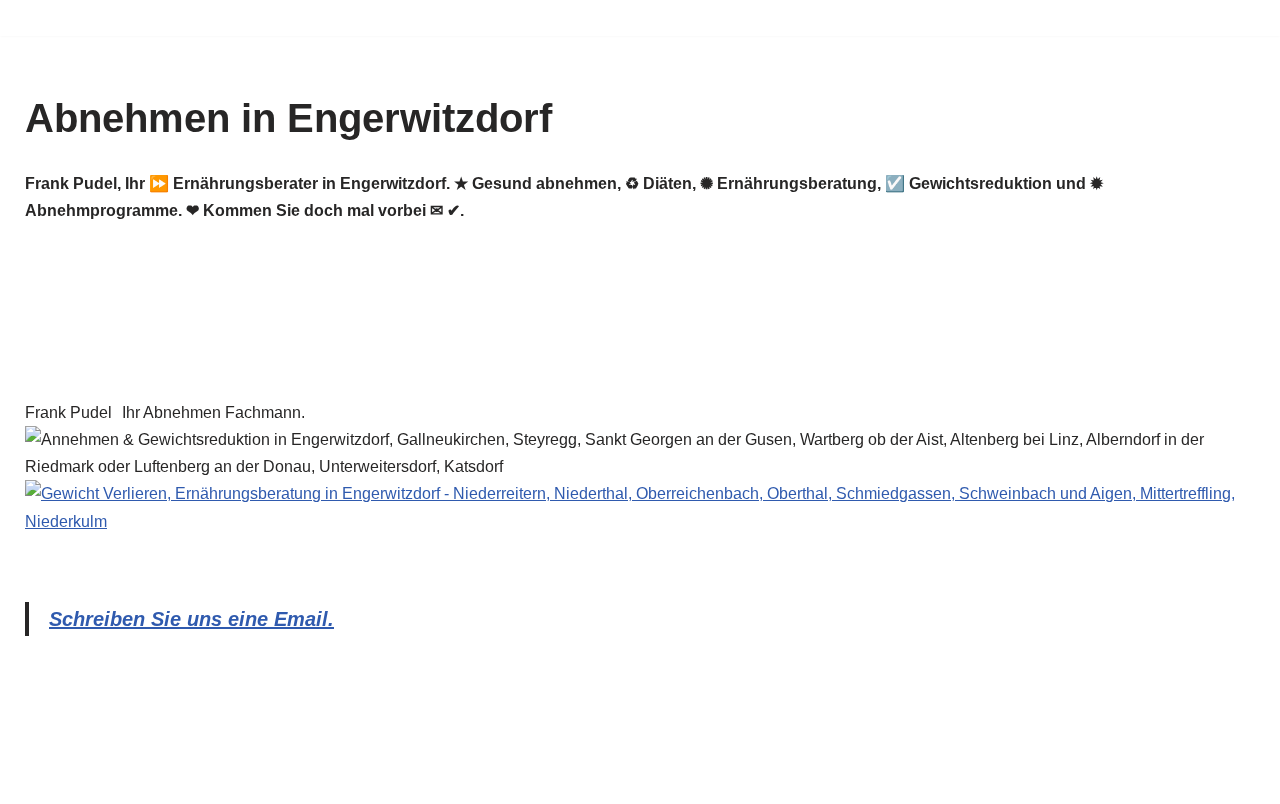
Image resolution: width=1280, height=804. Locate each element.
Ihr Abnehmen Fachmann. (213, 412)
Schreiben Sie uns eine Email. (191, 619)
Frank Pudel (68, 412)
